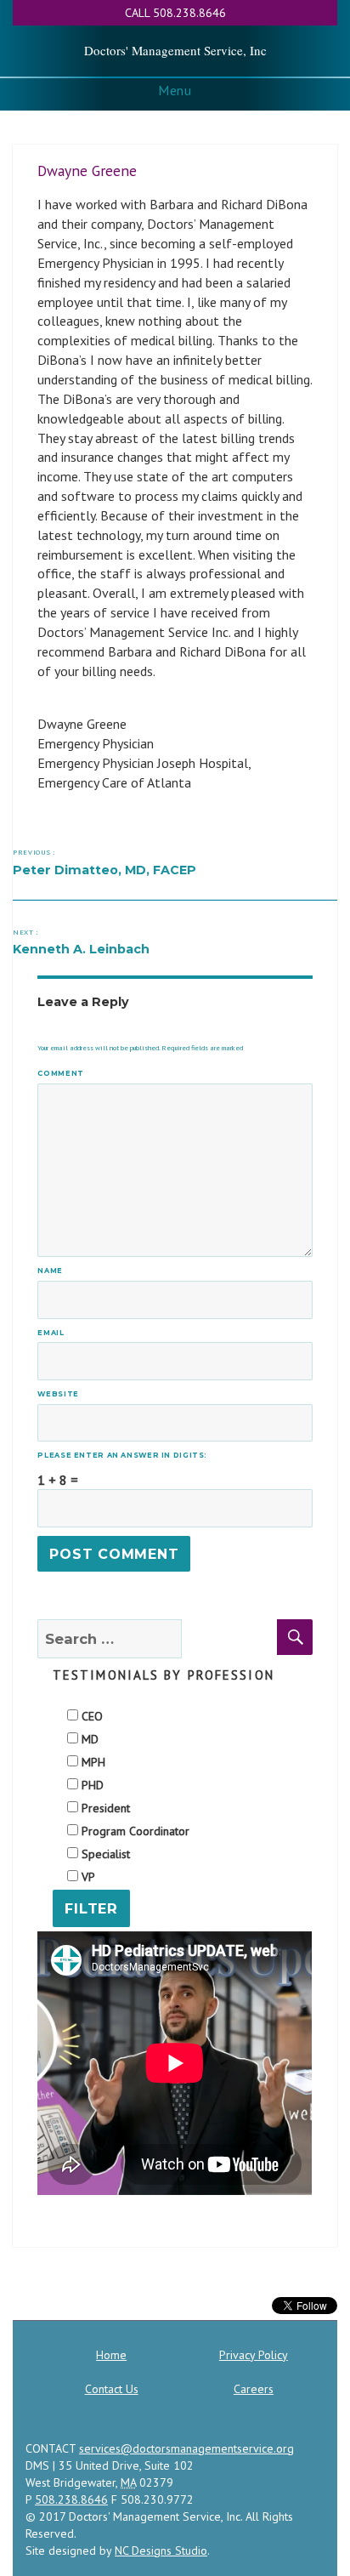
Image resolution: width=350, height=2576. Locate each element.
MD (88, 1739)
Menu (175, 90)
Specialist (104, 1854)
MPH (92, 1762)
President (104, 1808)
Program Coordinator (134, 1831)
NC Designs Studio (161, 2550)
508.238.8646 (71, 2499)
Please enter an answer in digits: (122, 1455)
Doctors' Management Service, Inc (175, 50)
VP (87, 1877)
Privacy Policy (254, 2355)
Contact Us (112, 2389)
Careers (254, 2389)
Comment (60, 1073)
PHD (91, 1785)
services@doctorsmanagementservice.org (186, 2448)
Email (54, 1333)
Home (111, 2355)
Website (58, 1394)
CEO (90, 1716)
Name (54, 1271)
